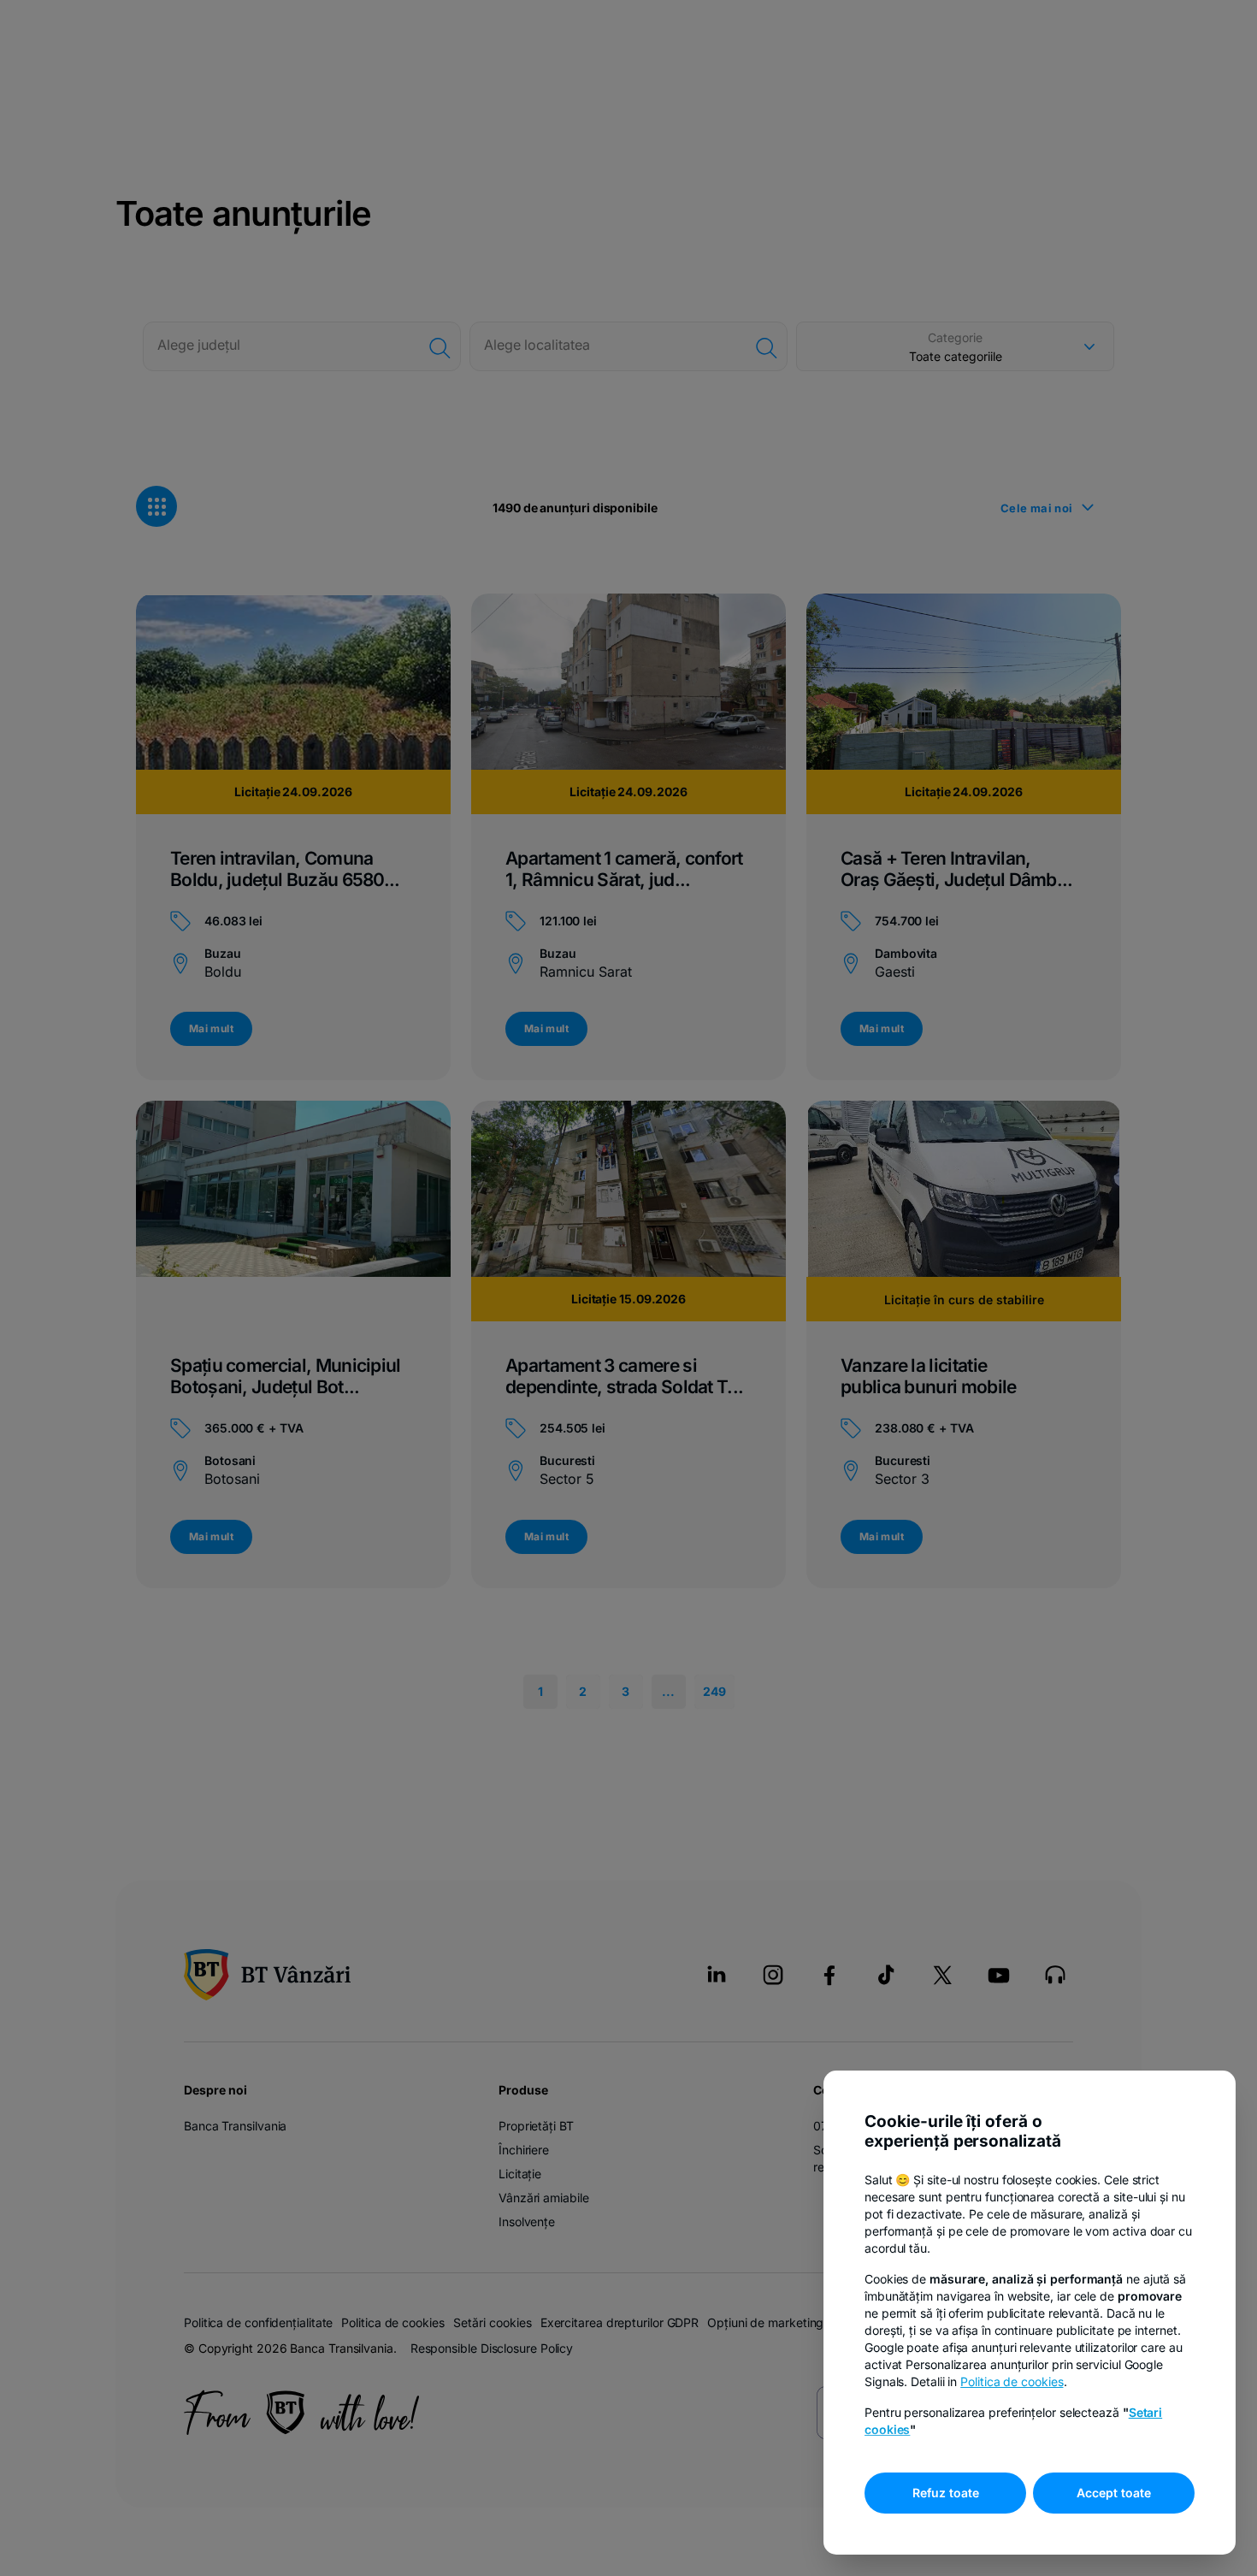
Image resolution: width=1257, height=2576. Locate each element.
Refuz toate (946, 2493)
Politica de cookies (1012, 2381)
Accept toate (1114, 2493)
